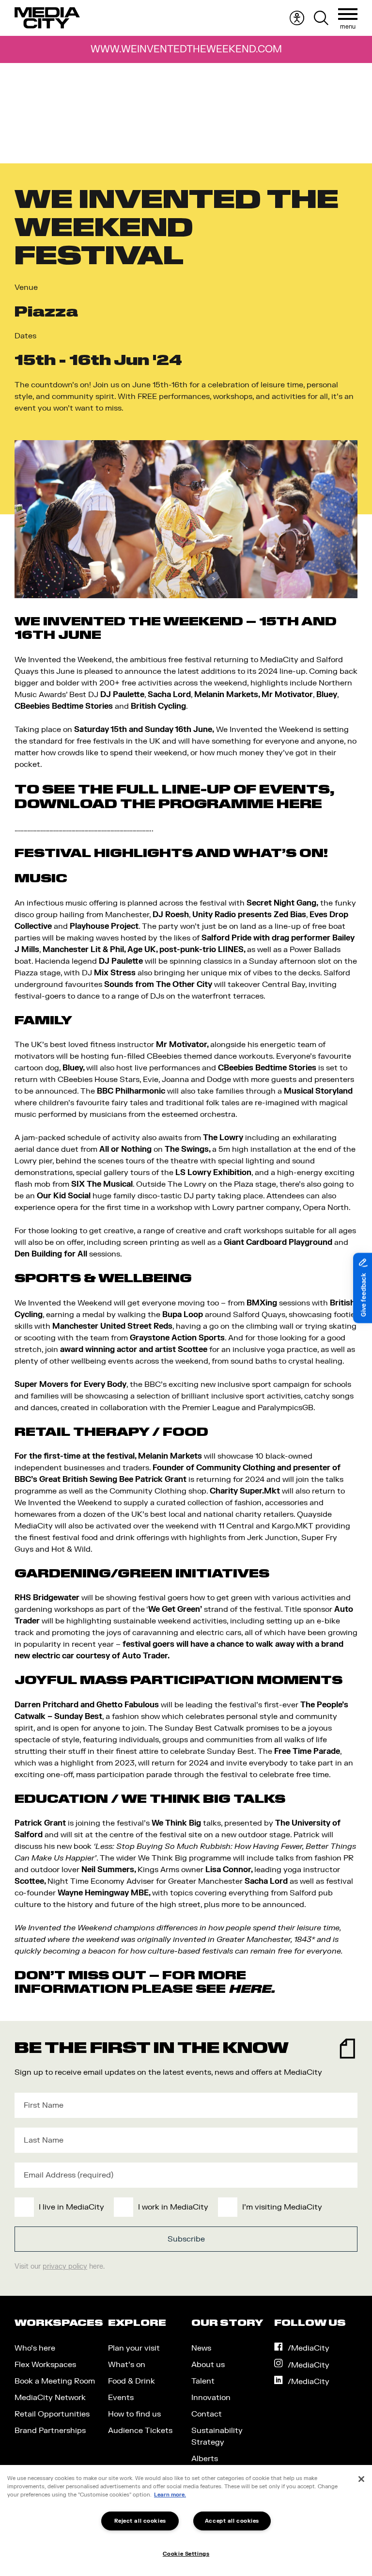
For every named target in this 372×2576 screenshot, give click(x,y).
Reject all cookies (140, 2521)
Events (121, 2398)
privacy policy (65, 2266)
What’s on (127, 2365)
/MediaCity (309, 2348)
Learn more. (170, 2495)
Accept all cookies (232, 2521)
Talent (203, 2381)
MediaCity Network (50, 2398)
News (201, 2348)
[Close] (361, 2479)
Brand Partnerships (50, 2431)
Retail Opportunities (52, 2414)
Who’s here (35, 2348)
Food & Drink (132, 2381)
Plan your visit (134, 2348)
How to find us (134, 2414)
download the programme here (168, 804)
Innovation (211, 2398)
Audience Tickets (140, 2431)
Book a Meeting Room (55, 2381)
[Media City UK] (47, 18)
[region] (186, 2520)
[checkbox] (184, 2207)
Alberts (205, 2459)
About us (208, 2365)
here (250, 1989)
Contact (207, 2414)
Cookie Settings (186, 2554)
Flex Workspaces (45, 2365)
